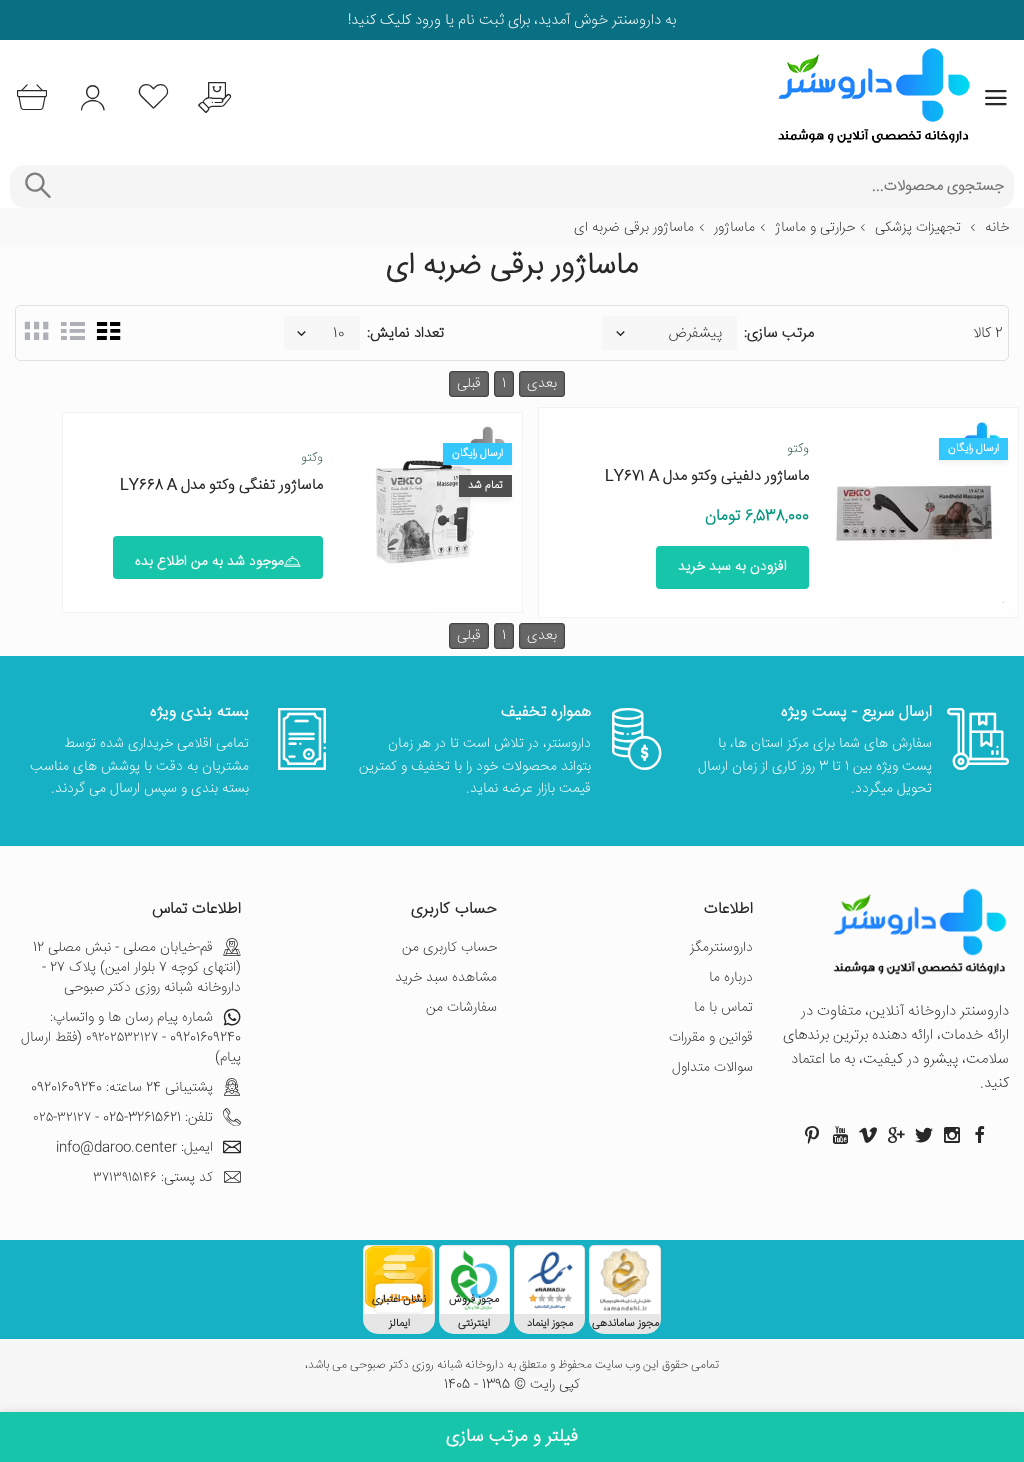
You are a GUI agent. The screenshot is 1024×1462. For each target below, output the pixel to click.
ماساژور (734, 228)
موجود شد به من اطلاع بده (209, 562)
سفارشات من (461, 1008)
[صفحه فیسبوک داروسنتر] (980, 1135)
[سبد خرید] (31, 97)
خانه (997, 228)
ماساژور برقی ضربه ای (634, 228)
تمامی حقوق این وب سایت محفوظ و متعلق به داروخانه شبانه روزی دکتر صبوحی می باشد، (512, 1366)
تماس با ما (723, 1008)
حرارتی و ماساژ (815, 228)
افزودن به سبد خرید (732, 567)
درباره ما (731, 978)
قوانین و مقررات (711, 1038)
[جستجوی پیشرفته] (37, 186)
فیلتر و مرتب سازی (512, 1437)
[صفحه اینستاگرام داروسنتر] (952, 1135)
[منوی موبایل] (996, 98)
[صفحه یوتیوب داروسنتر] (840, 1135)
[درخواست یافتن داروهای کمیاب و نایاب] (214, 97)
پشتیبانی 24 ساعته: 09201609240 (122, 1088)
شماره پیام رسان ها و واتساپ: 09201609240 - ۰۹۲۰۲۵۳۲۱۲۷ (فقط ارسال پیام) (131, 1038)
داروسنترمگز (721, 948)
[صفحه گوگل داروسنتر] (896, 1135)
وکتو (798, 449)
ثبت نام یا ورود (457, 20)
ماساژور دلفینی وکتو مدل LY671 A (707, 476)
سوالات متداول (712, 1068)
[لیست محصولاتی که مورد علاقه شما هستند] (153, 97)
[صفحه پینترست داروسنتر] (812, 1135)
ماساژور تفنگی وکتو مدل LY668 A (221, 485)
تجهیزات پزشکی (918, 228)
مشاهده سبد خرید (446, 978)
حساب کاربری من (449, 948)
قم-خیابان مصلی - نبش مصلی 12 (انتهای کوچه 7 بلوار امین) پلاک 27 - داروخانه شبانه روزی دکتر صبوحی (137, 968)
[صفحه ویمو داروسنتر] (868, 1135)
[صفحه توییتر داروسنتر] (924, 1135)
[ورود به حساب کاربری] (92, 97)
